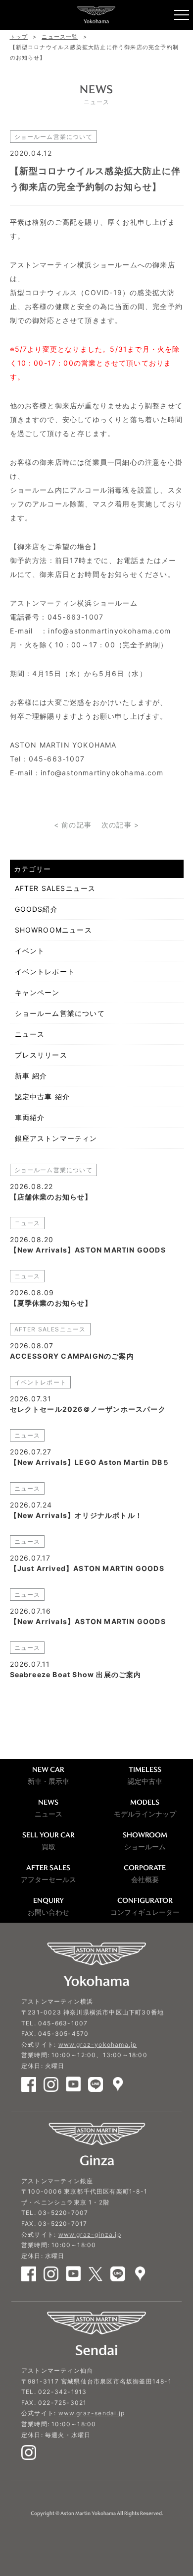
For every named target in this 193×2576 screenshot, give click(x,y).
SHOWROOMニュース (53, 930)
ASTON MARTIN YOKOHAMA (96, 15)
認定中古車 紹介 (43, 1097)
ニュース (30, 1034)
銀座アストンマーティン (56, 1138)
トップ (19, 37)
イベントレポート (45, 972)
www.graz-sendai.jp (92, 2413)
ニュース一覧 (60, 37)
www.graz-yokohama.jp (98, 2044)
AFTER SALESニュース (55, 888)
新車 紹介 (31, 1076)
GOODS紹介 (36, 909)
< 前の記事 (73, 825)
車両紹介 (30, 1117)
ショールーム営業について (60, 1013)
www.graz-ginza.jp (90, 2234)
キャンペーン (37, 992)
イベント (30, 951)
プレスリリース (41, 1055)
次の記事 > (120, 825)
